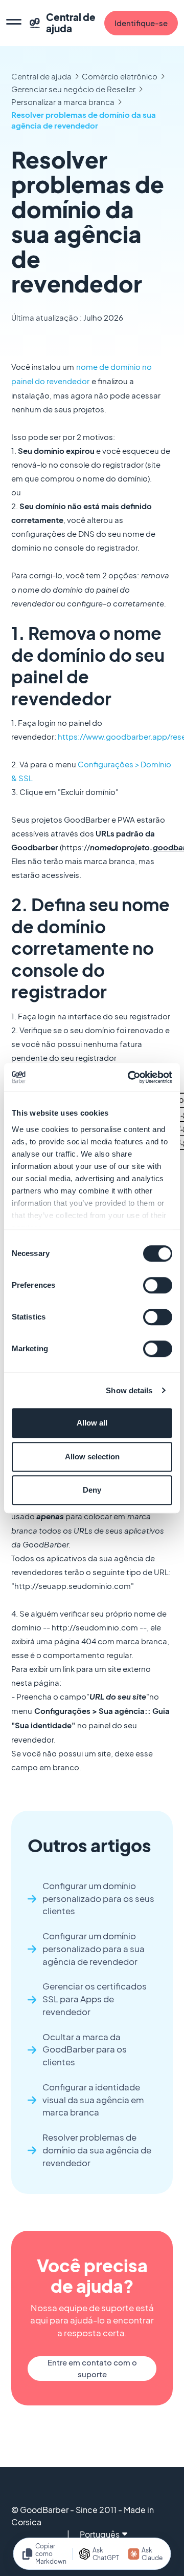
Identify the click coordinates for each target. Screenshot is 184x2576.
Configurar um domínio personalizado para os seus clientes (98, 1899)
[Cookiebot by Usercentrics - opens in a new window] (130, 1077)
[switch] (158, 1285)
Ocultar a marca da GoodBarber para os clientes (85, 2050)
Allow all (92, 1423)
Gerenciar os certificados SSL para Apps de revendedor (95, 1999)
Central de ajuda (41, 76)
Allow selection (92, 1457)
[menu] (14, 23)
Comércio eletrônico (120, 76)
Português (100, 2534)
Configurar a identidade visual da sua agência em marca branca (93, 2100)
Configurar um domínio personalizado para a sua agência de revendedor (94, 1949)
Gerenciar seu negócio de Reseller (73, 89)
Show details (129, 1390)
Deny (92, 1490)
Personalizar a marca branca (63, 102)
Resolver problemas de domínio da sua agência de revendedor (84, 120)
